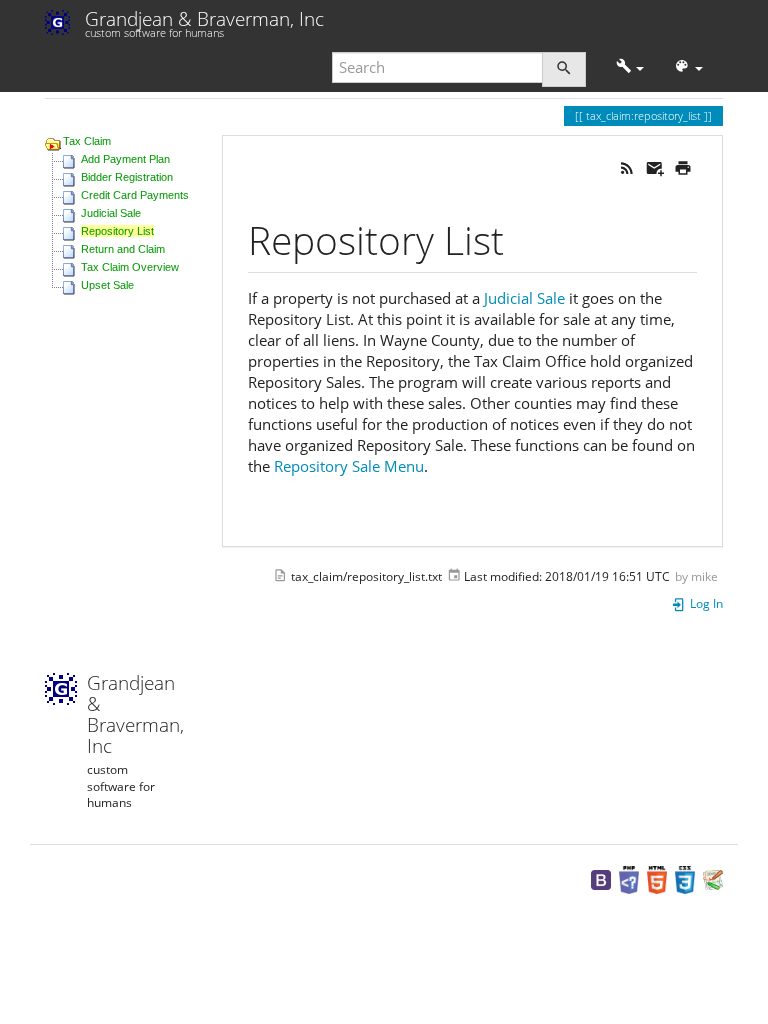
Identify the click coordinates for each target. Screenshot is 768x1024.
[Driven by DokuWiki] (713, 878)
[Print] (683, 166)
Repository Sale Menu (349, 466)
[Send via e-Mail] (655, 166)
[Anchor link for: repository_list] (523, 237)
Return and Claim (123, 249)
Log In (705, 603)
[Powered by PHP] (629, 878)
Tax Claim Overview (130, 267)
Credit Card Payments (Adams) (157, 195)
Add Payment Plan (125, 159)
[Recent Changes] (627, 166)
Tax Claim (87, 141)
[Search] (564, 69)
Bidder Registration (127, 177)
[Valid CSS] (685, 878)
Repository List (117, 231)
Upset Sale (107, 285)
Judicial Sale (111, 213)
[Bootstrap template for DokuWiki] (601, 878)
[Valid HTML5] (657, 878)
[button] (630, 67)
